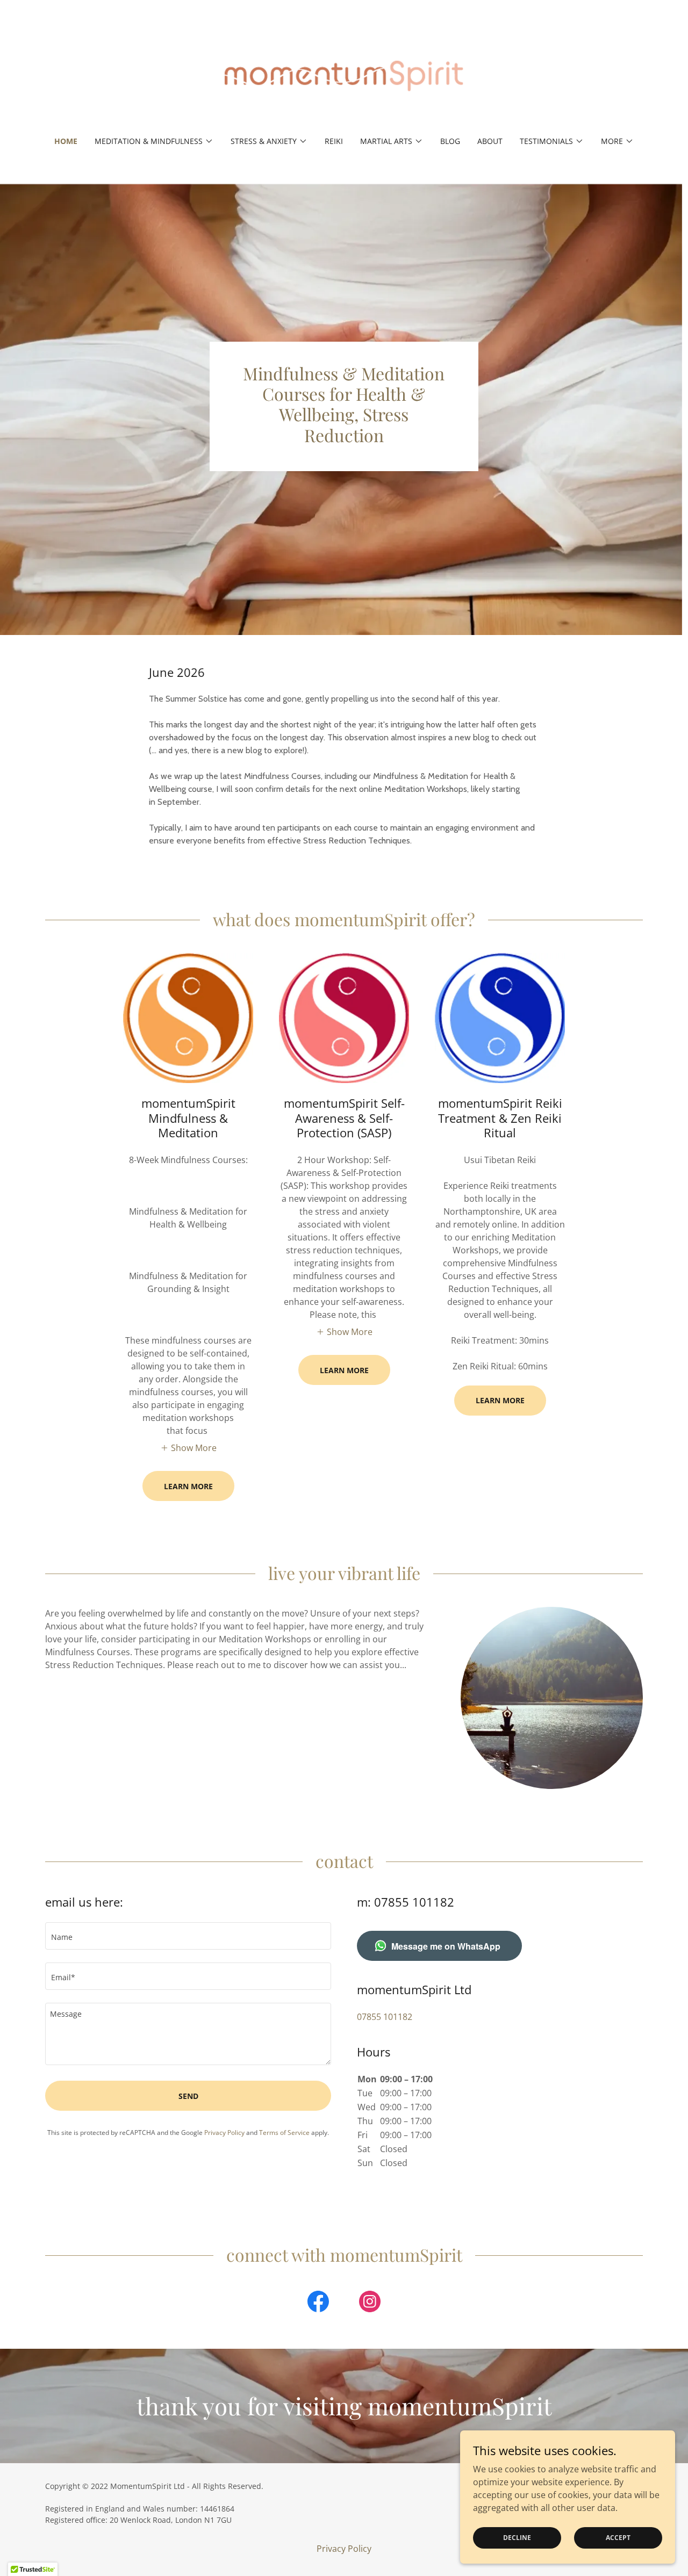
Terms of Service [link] (284, 2133)
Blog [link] (450, 141)
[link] (344, 75)
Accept (618, 2538)
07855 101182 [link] (385, 2017)
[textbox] (188, 1936)
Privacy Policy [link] (224, 2133)
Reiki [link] (334, 141)
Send (188, 2096)
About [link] (490, 141)
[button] (154, 141)
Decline (517, 2538)
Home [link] (66, 141)
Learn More (188, 1486)
